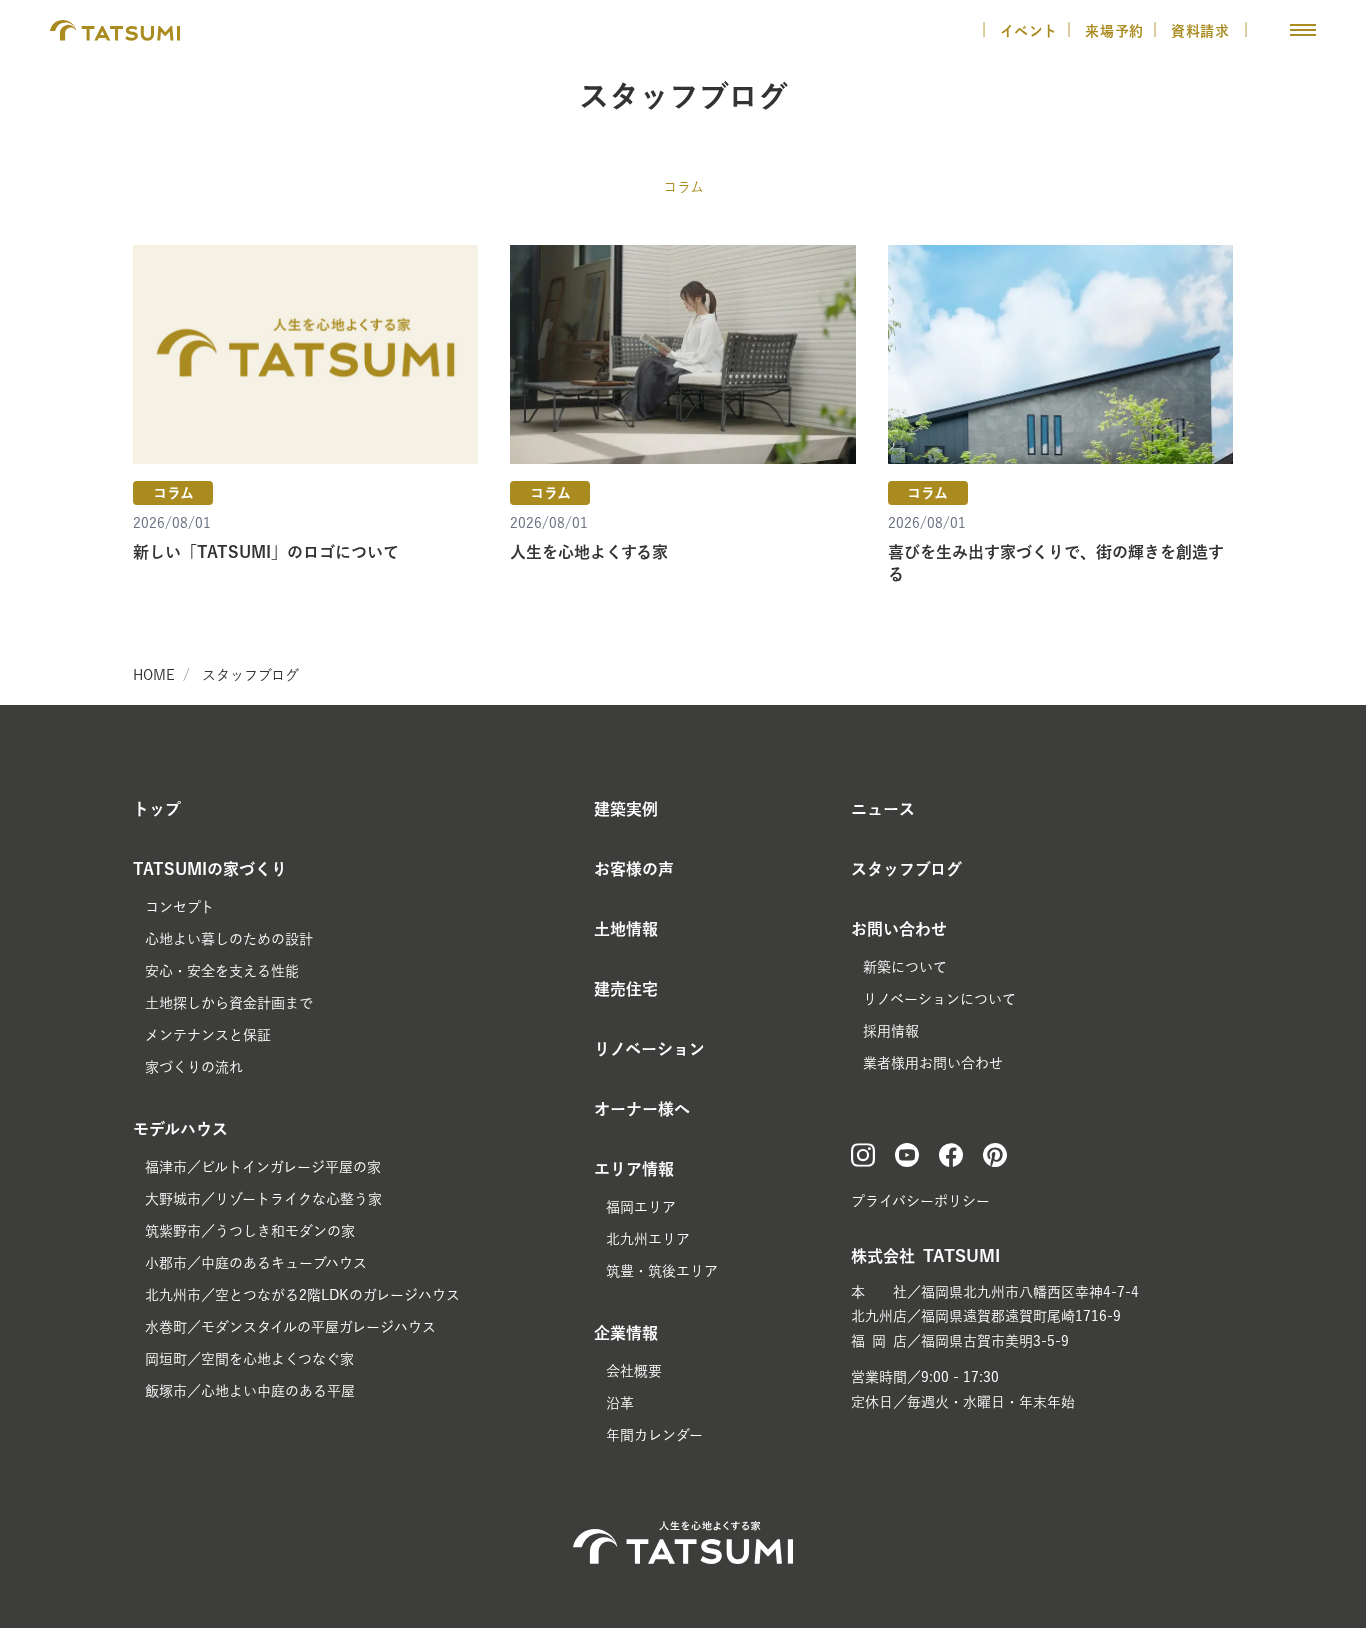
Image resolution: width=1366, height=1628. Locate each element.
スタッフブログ (250, 675)
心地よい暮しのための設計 (229, 939)
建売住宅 (626, 989)
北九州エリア (648, 1239)
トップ (157, 809)
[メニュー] (1303, 30)
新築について (905, 967)
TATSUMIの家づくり (210, 869)
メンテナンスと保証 (208, 1035)
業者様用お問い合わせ (933, 1063)
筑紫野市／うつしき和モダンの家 (250, 1231)
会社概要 (634, 1371)
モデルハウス (180, 1129)
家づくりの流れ (194, 1067)
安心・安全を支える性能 (222, 971)
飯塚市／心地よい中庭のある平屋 (250, 1391)
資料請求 (1203, 31)
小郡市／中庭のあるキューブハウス (256, 1263)
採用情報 (891, 1031)
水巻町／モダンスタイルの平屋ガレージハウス (290, 1327)
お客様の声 (634, 869)
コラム (683, 187)
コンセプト (179, 907)
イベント (1029, 31)
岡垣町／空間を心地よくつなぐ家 (249, 1359)
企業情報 (626, 1333)
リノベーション (649, 1049)
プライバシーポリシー (920, 1201)
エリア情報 (634, 1169)
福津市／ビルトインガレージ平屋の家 (263, 1167)
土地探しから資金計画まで (229, 1003)
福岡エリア (641, 1207)
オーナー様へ (642, 1109)
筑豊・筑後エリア (662, 1271)
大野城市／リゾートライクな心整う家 (263, 1199)
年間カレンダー (654, 1435)
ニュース (883, 809)
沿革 (620, 1403)
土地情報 (626, 929)
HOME (154, 675)
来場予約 (1114, 31)
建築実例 (626, 809)
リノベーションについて (939, 999)
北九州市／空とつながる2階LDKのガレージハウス (302, 1295)
